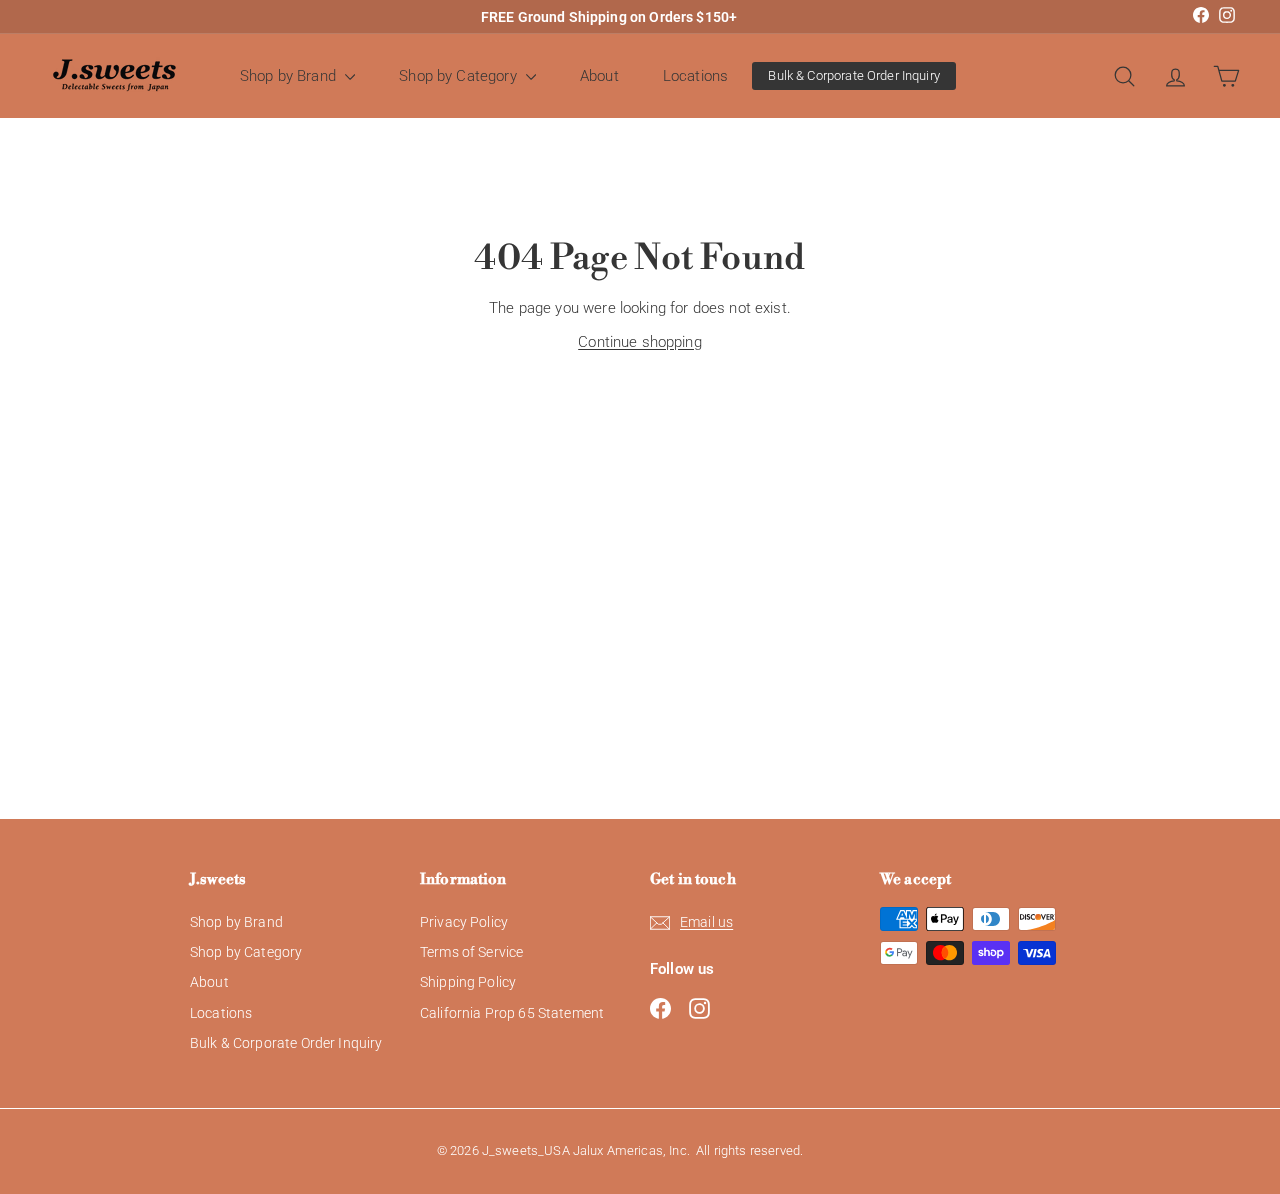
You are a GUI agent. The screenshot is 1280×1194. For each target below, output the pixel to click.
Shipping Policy (468, 982)
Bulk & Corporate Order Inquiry (854, 75)
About (599, 76)
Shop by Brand (290, 76)
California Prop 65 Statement (512, 1013)
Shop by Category (460, 76)
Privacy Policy (464, 922)
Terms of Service (471, 952)
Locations (695, 76)
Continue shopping (640, 342)
